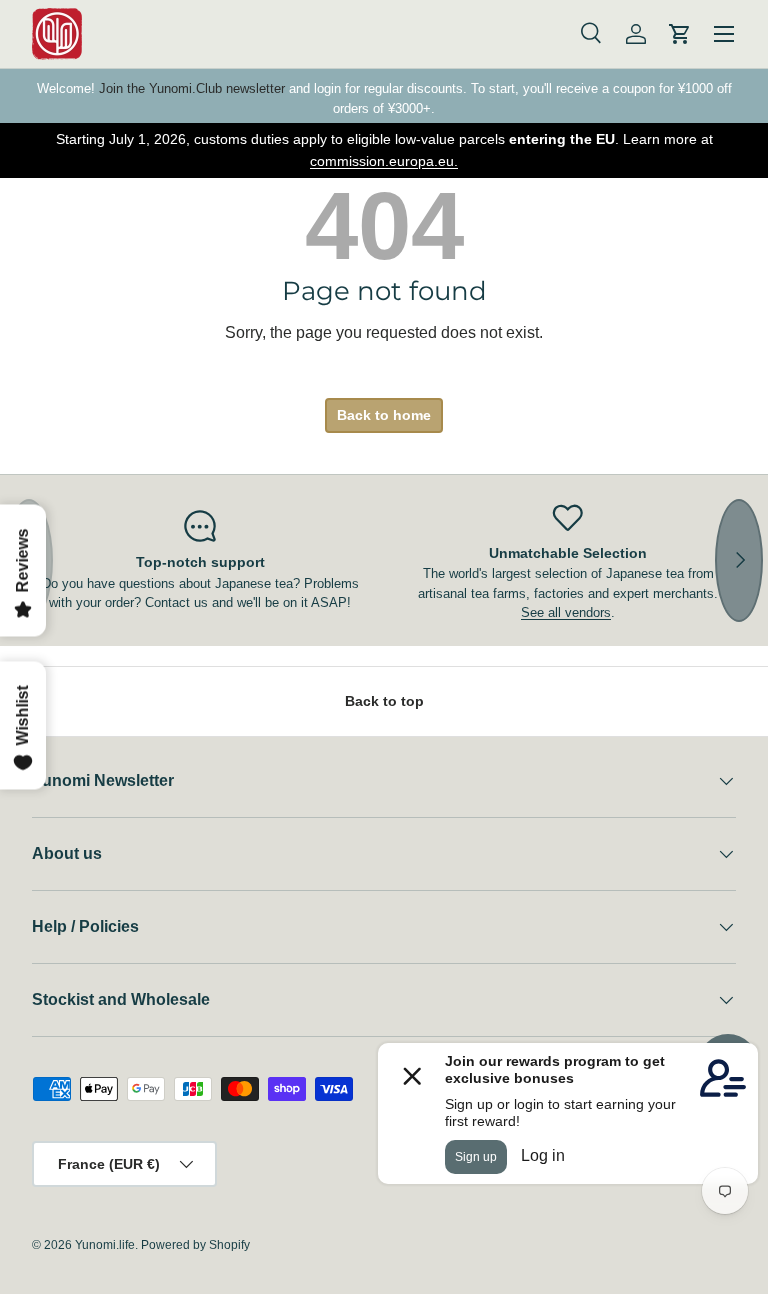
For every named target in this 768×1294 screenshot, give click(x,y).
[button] (680, 34)
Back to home (384, 415)
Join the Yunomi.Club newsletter (192, 88)
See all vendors (566, 612)
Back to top (384, 701)
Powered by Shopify (195, 1245)
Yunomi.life (105, 1245)
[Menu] (724, 34)
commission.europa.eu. (384, 161)
